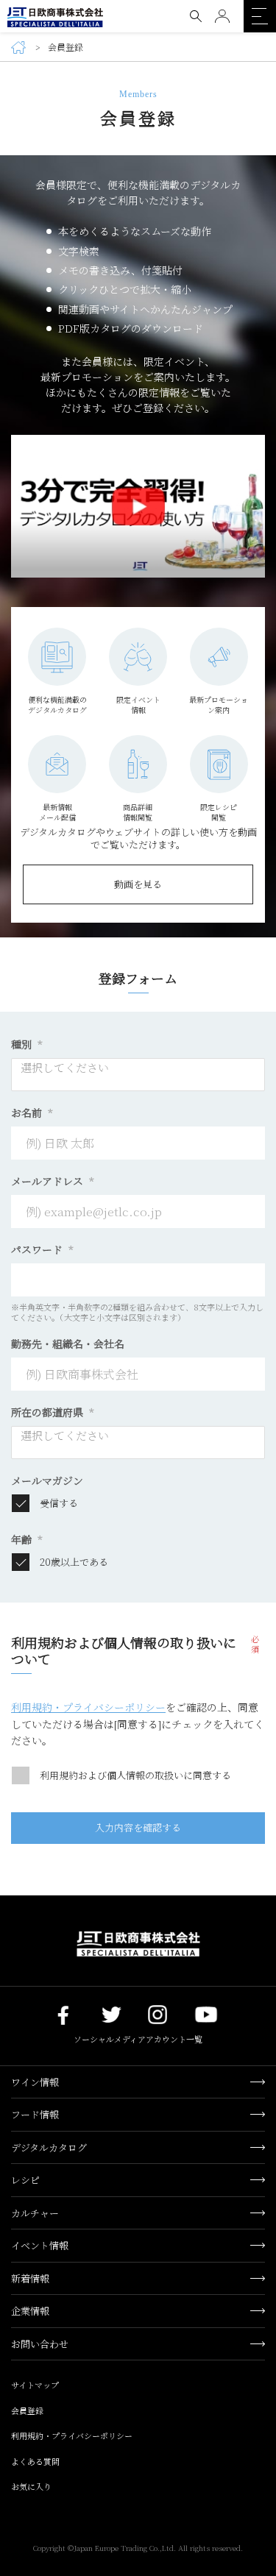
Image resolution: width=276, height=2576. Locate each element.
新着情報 (30, 2278)
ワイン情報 (35, 2082)
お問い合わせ (40, 2344)
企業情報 (30, 2311)
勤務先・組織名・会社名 (68, 1344)
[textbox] (142, 1068)
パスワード (42, 1249)
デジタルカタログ (49, 2147)
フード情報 (35, 2114)
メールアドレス (53, 1181)
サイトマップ (35, 2385)
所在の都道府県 (53, 1412)
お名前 (32, 1113)
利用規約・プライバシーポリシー (88, 1707)
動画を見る (138, 884)
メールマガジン (47, 1480)
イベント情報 (40, 2245)
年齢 (27, 1539)
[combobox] (138, 1075)
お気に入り (31, 2486)
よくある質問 (35, 2461)
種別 (27, 1044)
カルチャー (35, 2213)
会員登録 (27, 2410)
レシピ (25, 2180)
